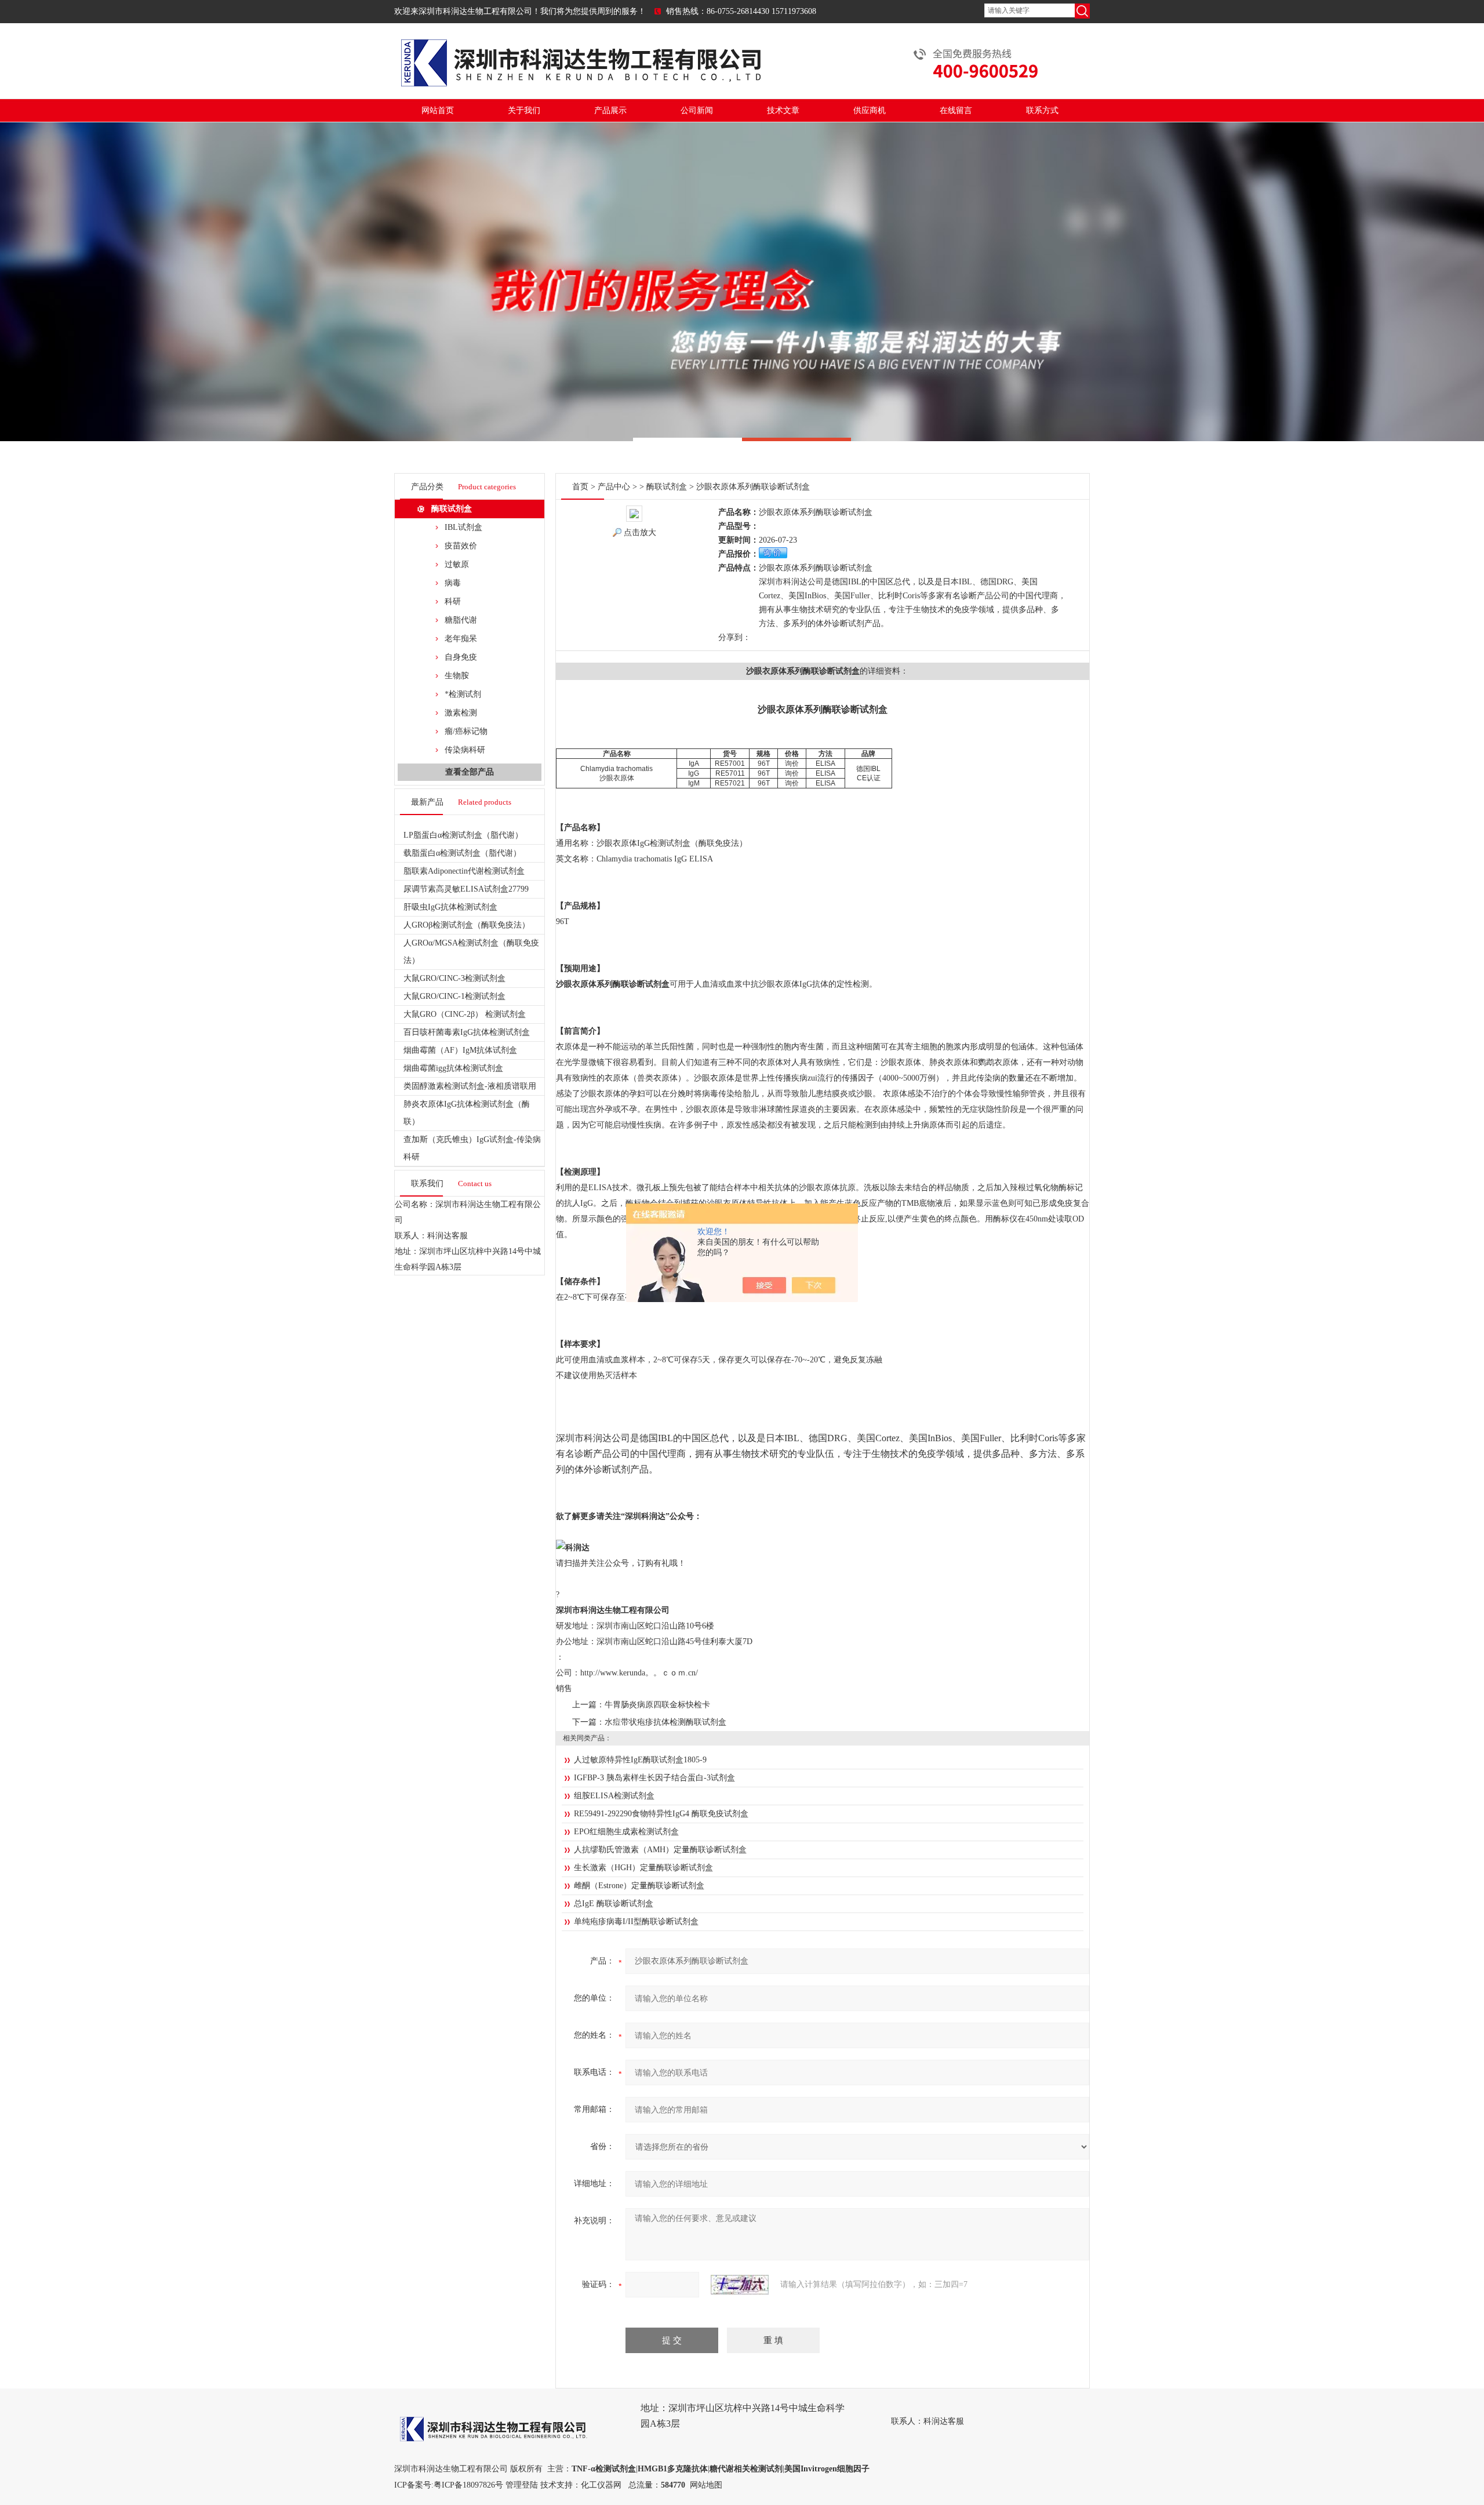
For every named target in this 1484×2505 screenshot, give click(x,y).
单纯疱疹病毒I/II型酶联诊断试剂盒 (636, 1922)
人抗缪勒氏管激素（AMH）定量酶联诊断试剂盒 (660, 1850)
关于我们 (524, 110)
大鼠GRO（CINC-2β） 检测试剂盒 (465, 1014)
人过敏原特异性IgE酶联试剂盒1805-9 (640, 1760)
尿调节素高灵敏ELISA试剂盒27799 (466, 889)
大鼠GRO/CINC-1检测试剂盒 (454, 996)
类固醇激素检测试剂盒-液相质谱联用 (470, 1086)
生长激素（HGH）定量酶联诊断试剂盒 (643, 1868)
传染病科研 (465, 750)
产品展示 (610, 110)
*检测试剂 (463, 694)
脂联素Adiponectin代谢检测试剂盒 (464, 871)
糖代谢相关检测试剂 (746, 2469)
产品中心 (614, 487)
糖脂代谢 (461, 620)
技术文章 (783, 110)
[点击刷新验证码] (740, 2285)
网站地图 (706, 2485)
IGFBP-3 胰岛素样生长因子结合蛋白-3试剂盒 (654, 1778)
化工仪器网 (601, 2485)
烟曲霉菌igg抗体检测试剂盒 (453, 1068)
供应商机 (870, 110)
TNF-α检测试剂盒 (604, 2469)
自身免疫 (461, 657)
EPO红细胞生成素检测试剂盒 (626, 1832)
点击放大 (640, 532)
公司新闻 (697, 110)
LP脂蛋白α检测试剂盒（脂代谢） (463, 835)
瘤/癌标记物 (466, 731)
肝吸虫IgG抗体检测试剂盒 (450, 907)
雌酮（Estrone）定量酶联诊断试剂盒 (639, 1886)
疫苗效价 (461, 546)
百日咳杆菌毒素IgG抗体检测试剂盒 (467, 1032)
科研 (453, 601)
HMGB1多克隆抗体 (673, 2469)
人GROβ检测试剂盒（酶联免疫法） (467, 925)
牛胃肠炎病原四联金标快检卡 (657, 1705)
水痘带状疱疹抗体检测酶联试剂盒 (665, 1722)
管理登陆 (522, 2485)
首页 (580, 487)
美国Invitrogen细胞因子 (827, 2469)
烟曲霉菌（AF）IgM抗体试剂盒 (460, 1050)
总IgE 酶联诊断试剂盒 (614, 1904)
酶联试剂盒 (452, 509)
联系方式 (1042, 110)
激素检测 (461, 713)
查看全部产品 (470, 772)
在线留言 (956, 110)
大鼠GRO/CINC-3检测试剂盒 (454, 978)
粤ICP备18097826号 (468, 2485)
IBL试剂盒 (463, 527)
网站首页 (438, 110)
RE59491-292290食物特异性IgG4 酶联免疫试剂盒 (661, 1814)
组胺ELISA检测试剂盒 (614, 1796)
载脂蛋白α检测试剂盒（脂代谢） (462, 853)
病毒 (453, 583)
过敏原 (457, 564)
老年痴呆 (461, 639)
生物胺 (457, 676)
